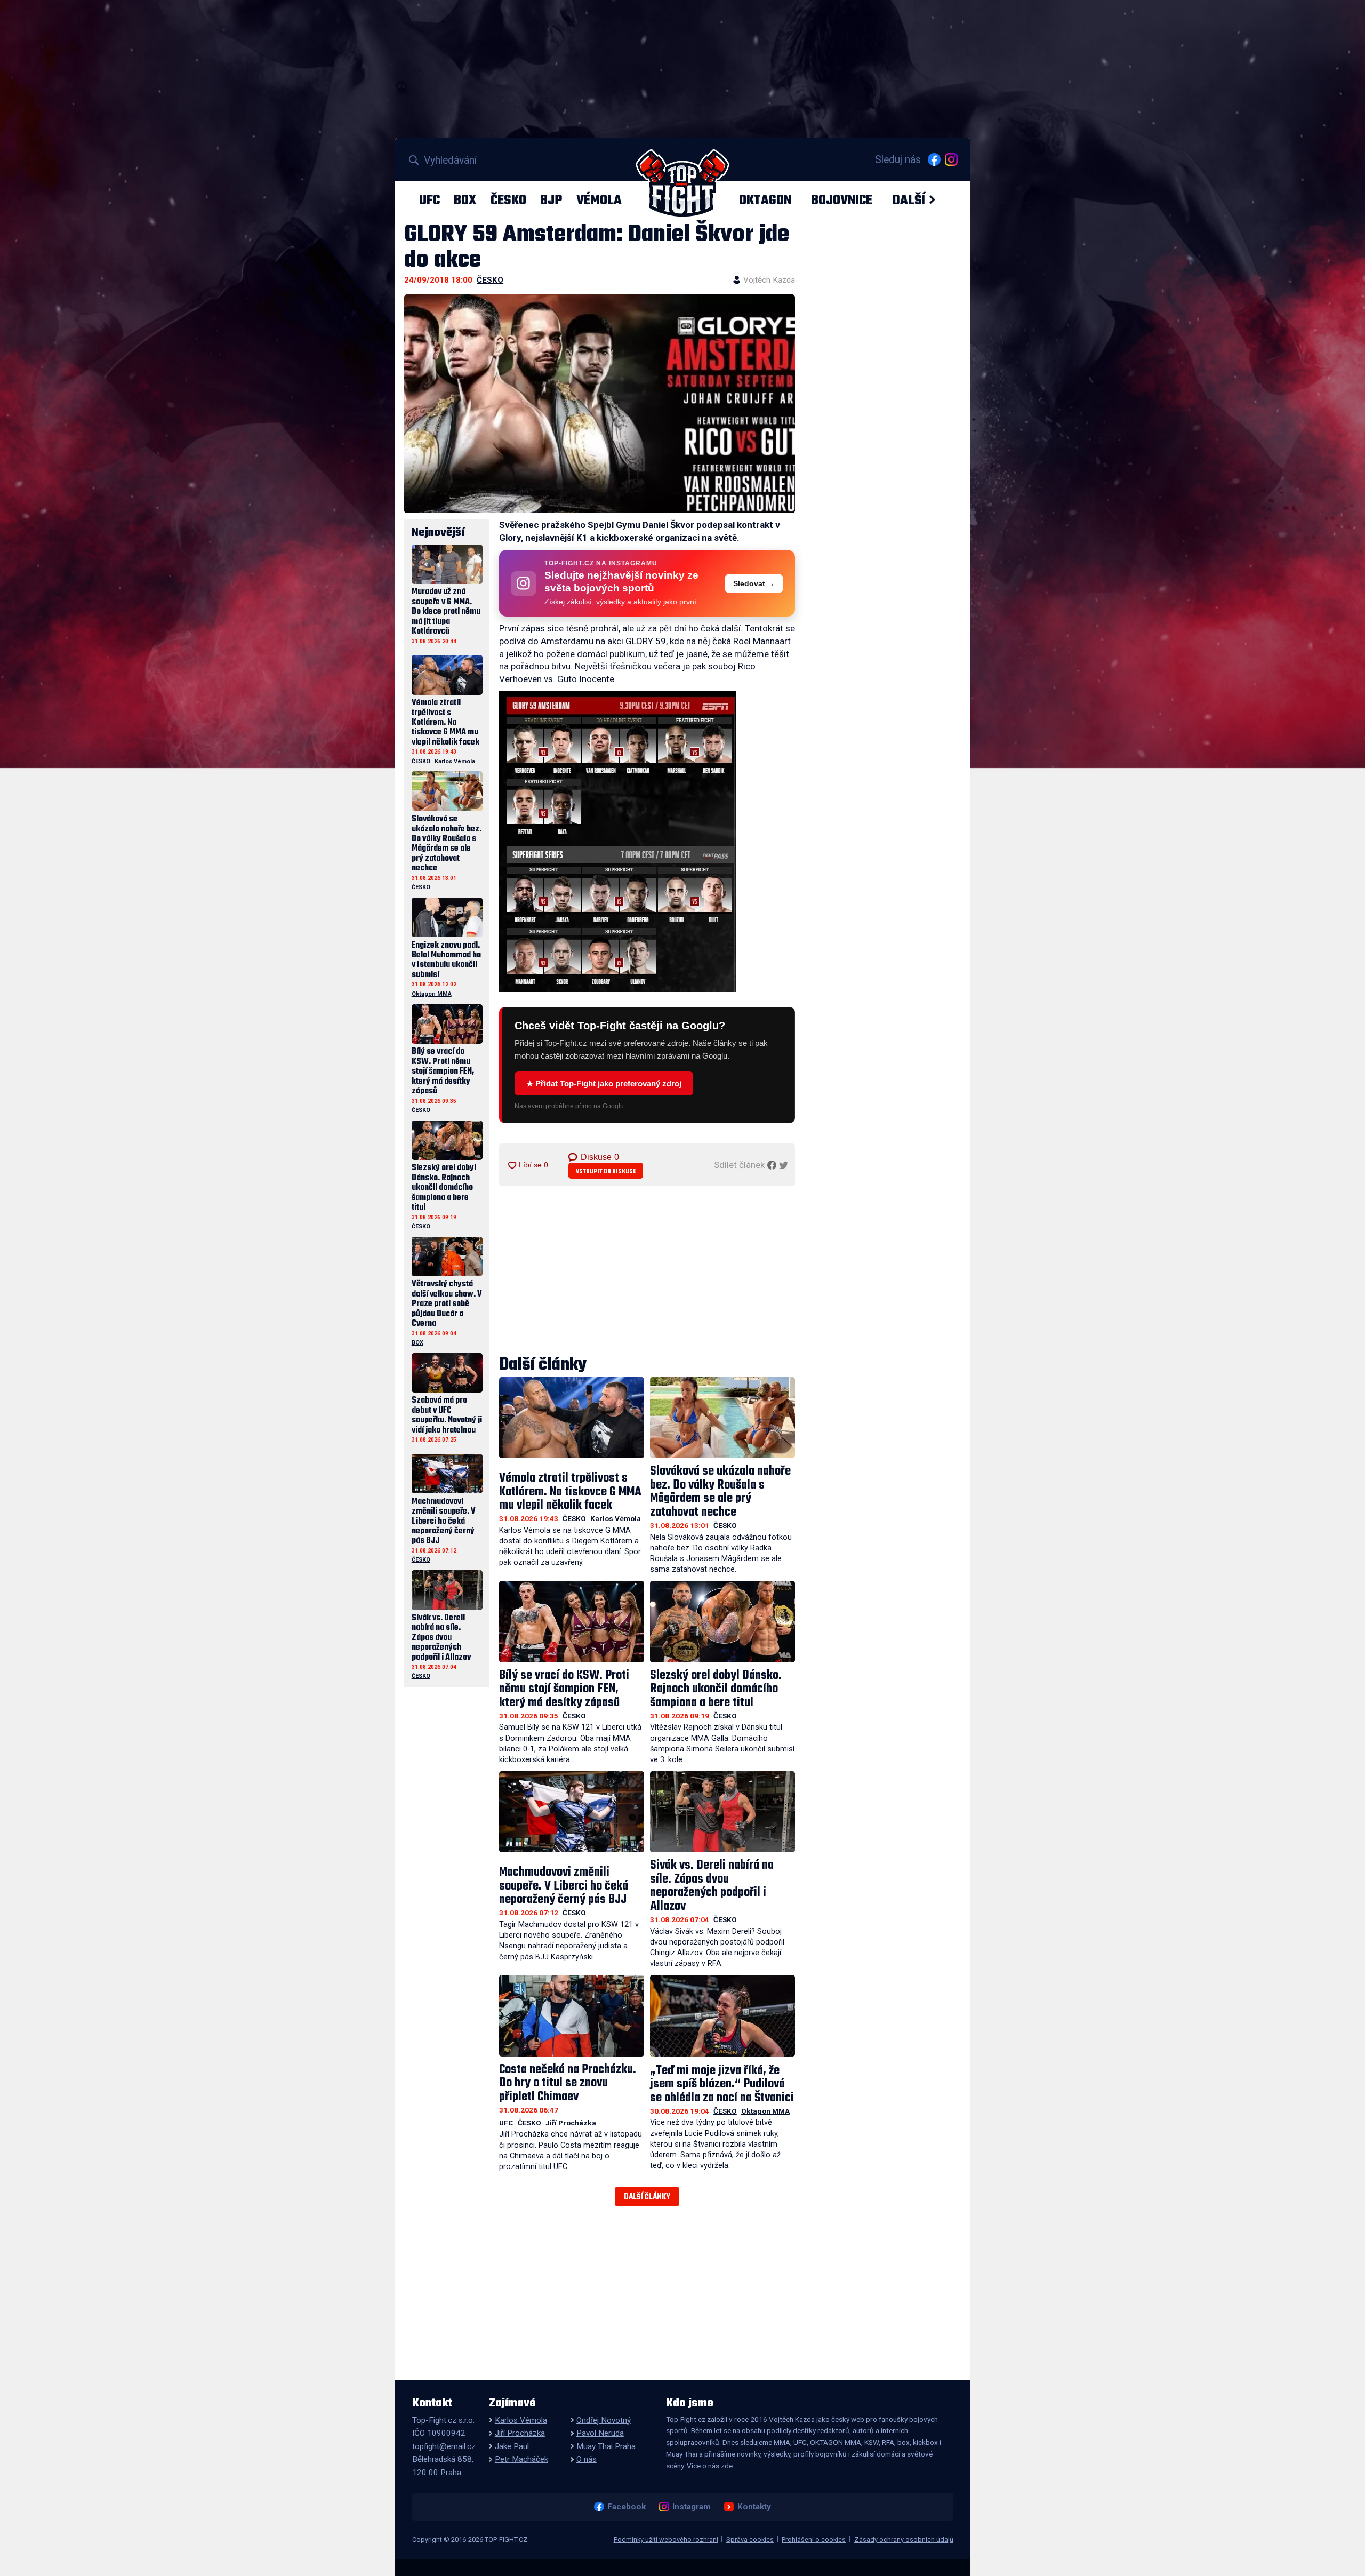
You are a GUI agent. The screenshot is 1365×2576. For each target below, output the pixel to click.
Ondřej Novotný (604, 2420)
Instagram (691, 2507)
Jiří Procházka (571, 2123)
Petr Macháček (521, 2459)
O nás (587, 2459)
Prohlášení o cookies (814, 2539)
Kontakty (754, 2507)
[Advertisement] (647, 1271)
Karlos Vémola (616, 1518)
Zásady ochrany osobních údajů (904, 2539)
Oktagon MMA (765, 2111)
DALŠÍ (909, 200)
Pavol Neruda (600, 2433)
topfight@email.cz (444, 2446)
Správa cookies (750, 2539)
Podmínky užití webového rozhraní (666, 2539)
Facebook (626, 2507)
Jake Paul (512, 2446)
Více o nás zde (710, 2466)
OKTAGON (765, 200)
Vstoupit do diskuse (606, 1171)
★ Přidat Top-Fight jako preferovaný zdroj (604, 1083)
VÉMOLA (599, 200)
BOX (465, 200)
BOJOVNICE (842, 200)
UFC (429, 200)
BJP (551, 200)
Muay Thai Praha (606, 2446)
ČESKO (508, 200)
